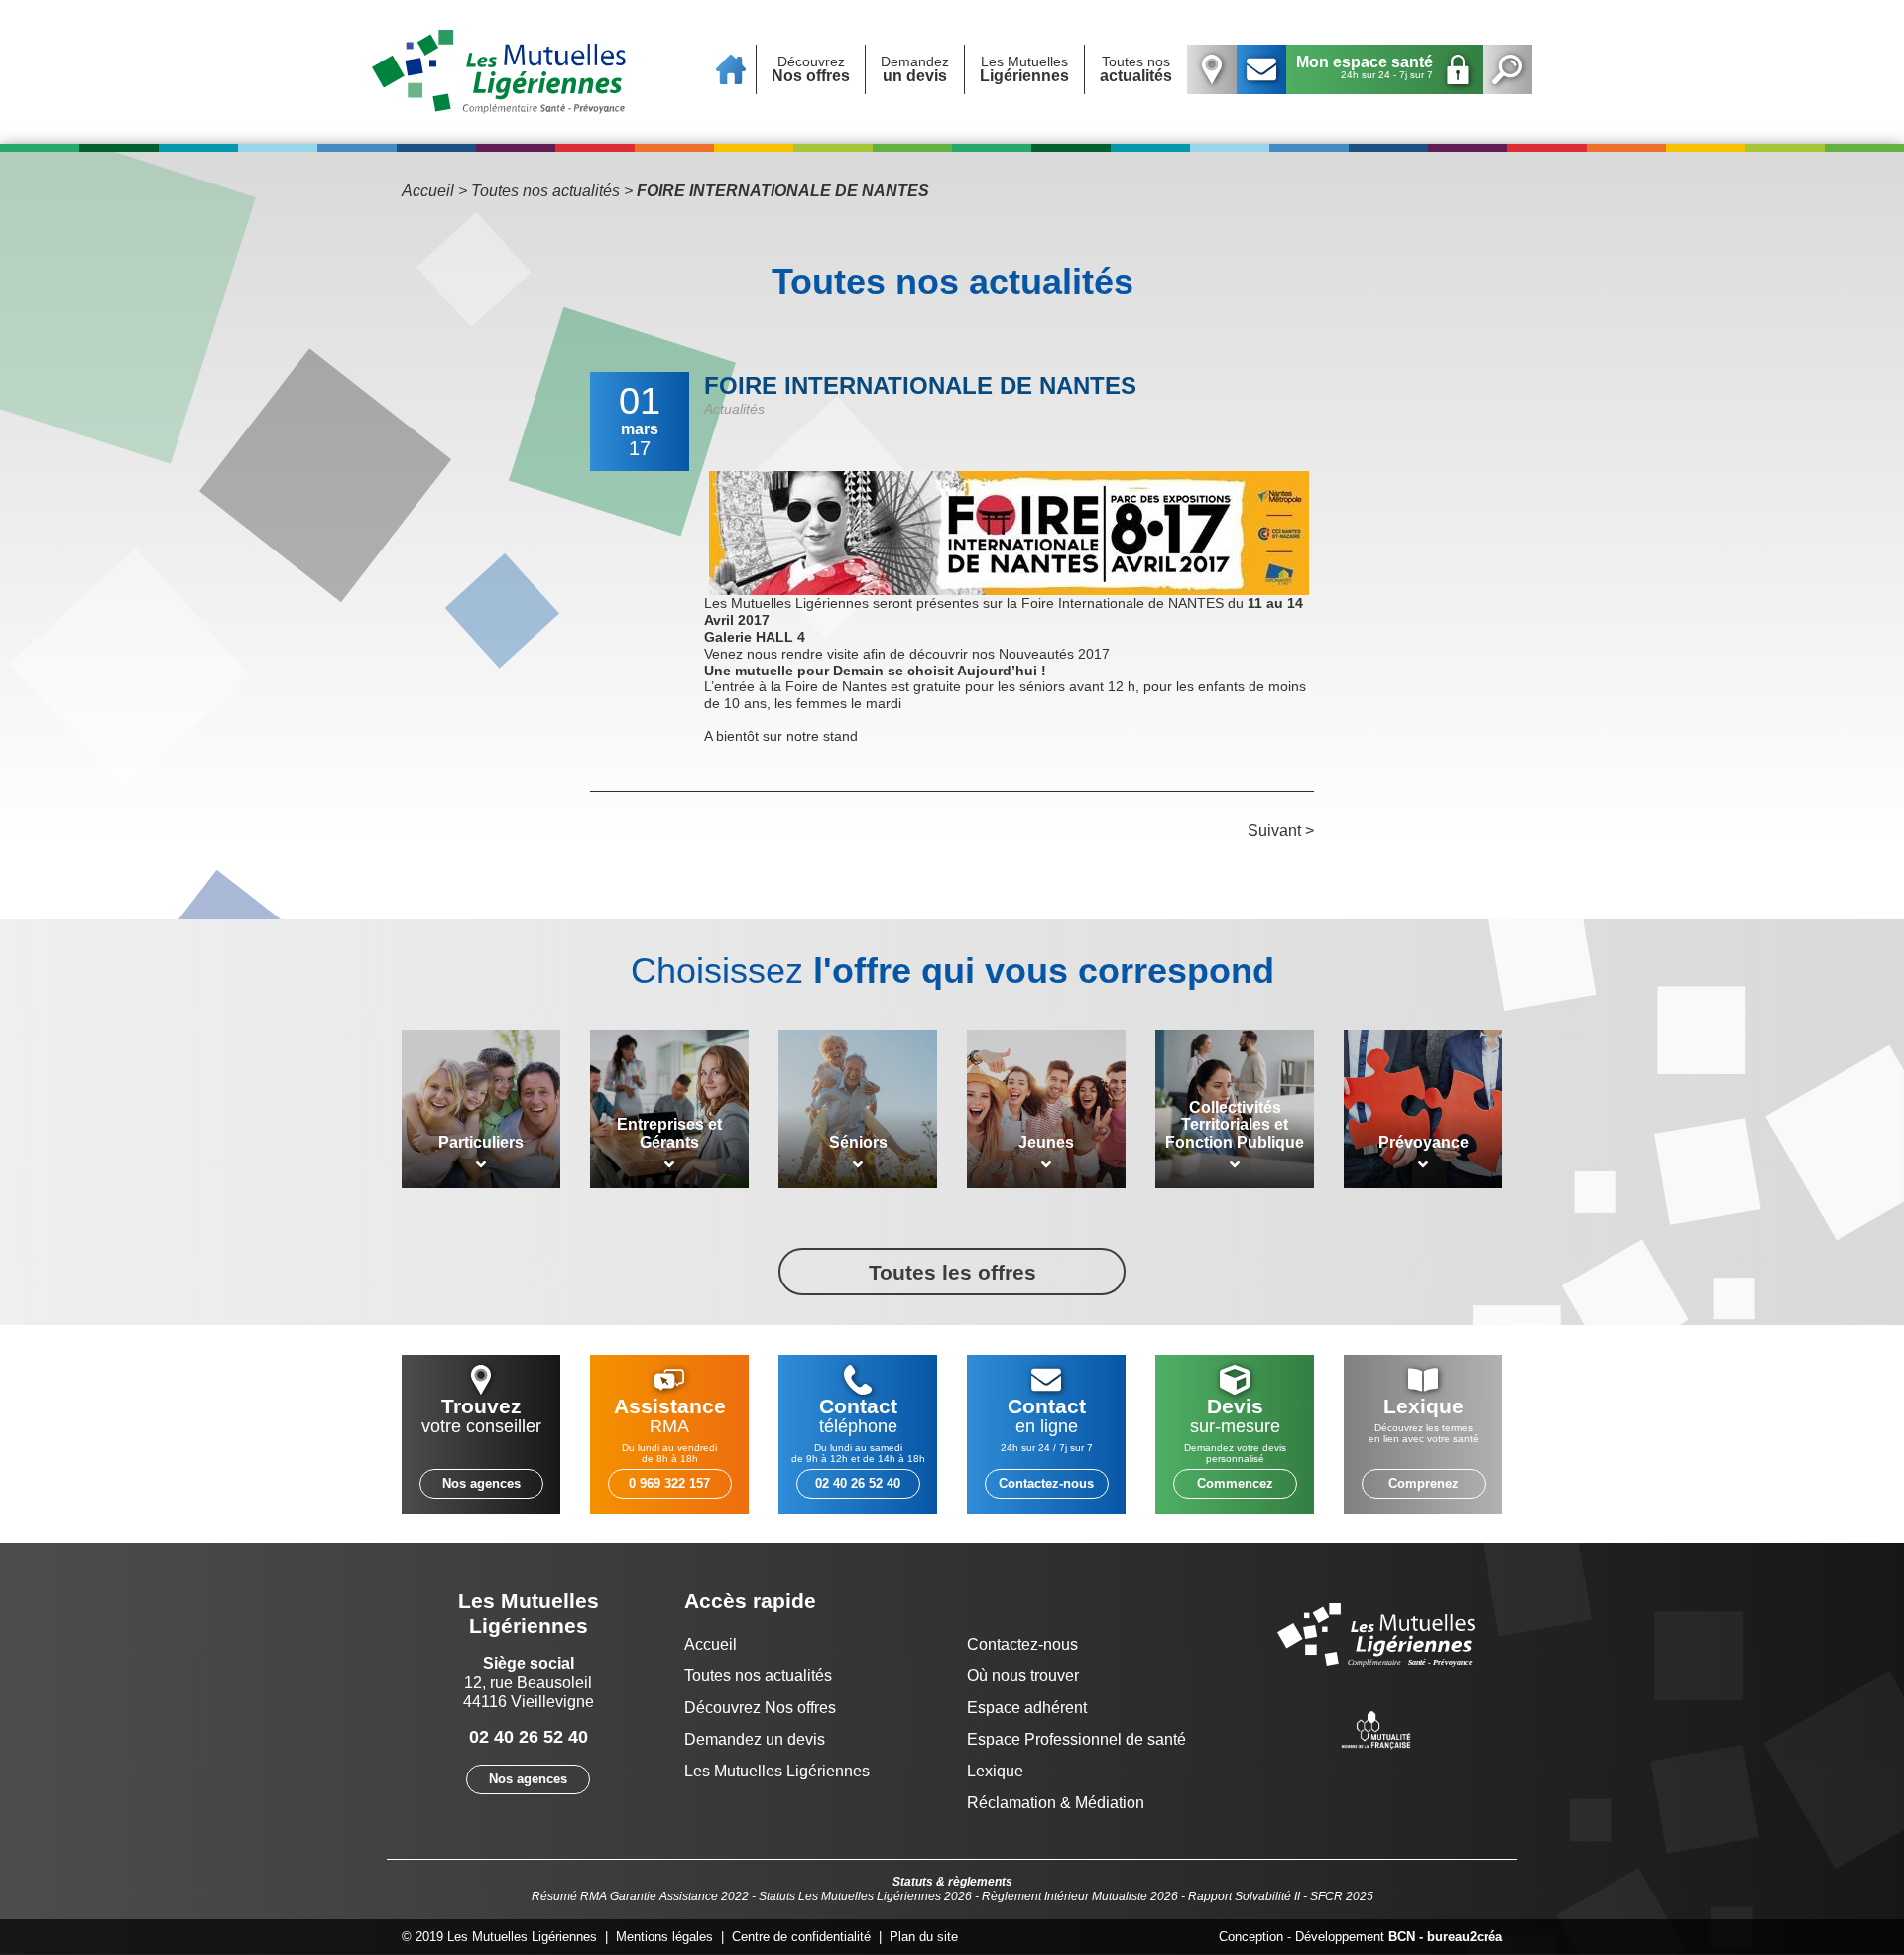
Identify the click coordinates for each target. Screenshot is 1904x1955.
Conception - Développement (1361, 1937)
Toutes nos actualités (545, 191)
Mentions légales (664, 1937)
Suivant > (1281, 831)
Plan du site (924, 1937)
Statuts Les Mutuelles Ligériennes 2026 (865, 1896)
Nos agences (481, 1483)
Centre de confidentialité (801, 1937)
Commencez (1235, 1483)
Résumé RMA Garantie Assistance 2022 (640, 1896)
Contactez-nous (1046, 1483)
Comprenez (1424, 1483)
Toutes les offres (952, 1272)
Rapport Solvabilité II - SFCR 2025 (1281, 1896)
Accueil (428, 191)
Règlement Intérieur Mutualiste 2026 (1080, 1896)
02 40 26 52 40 (858, 1483)
